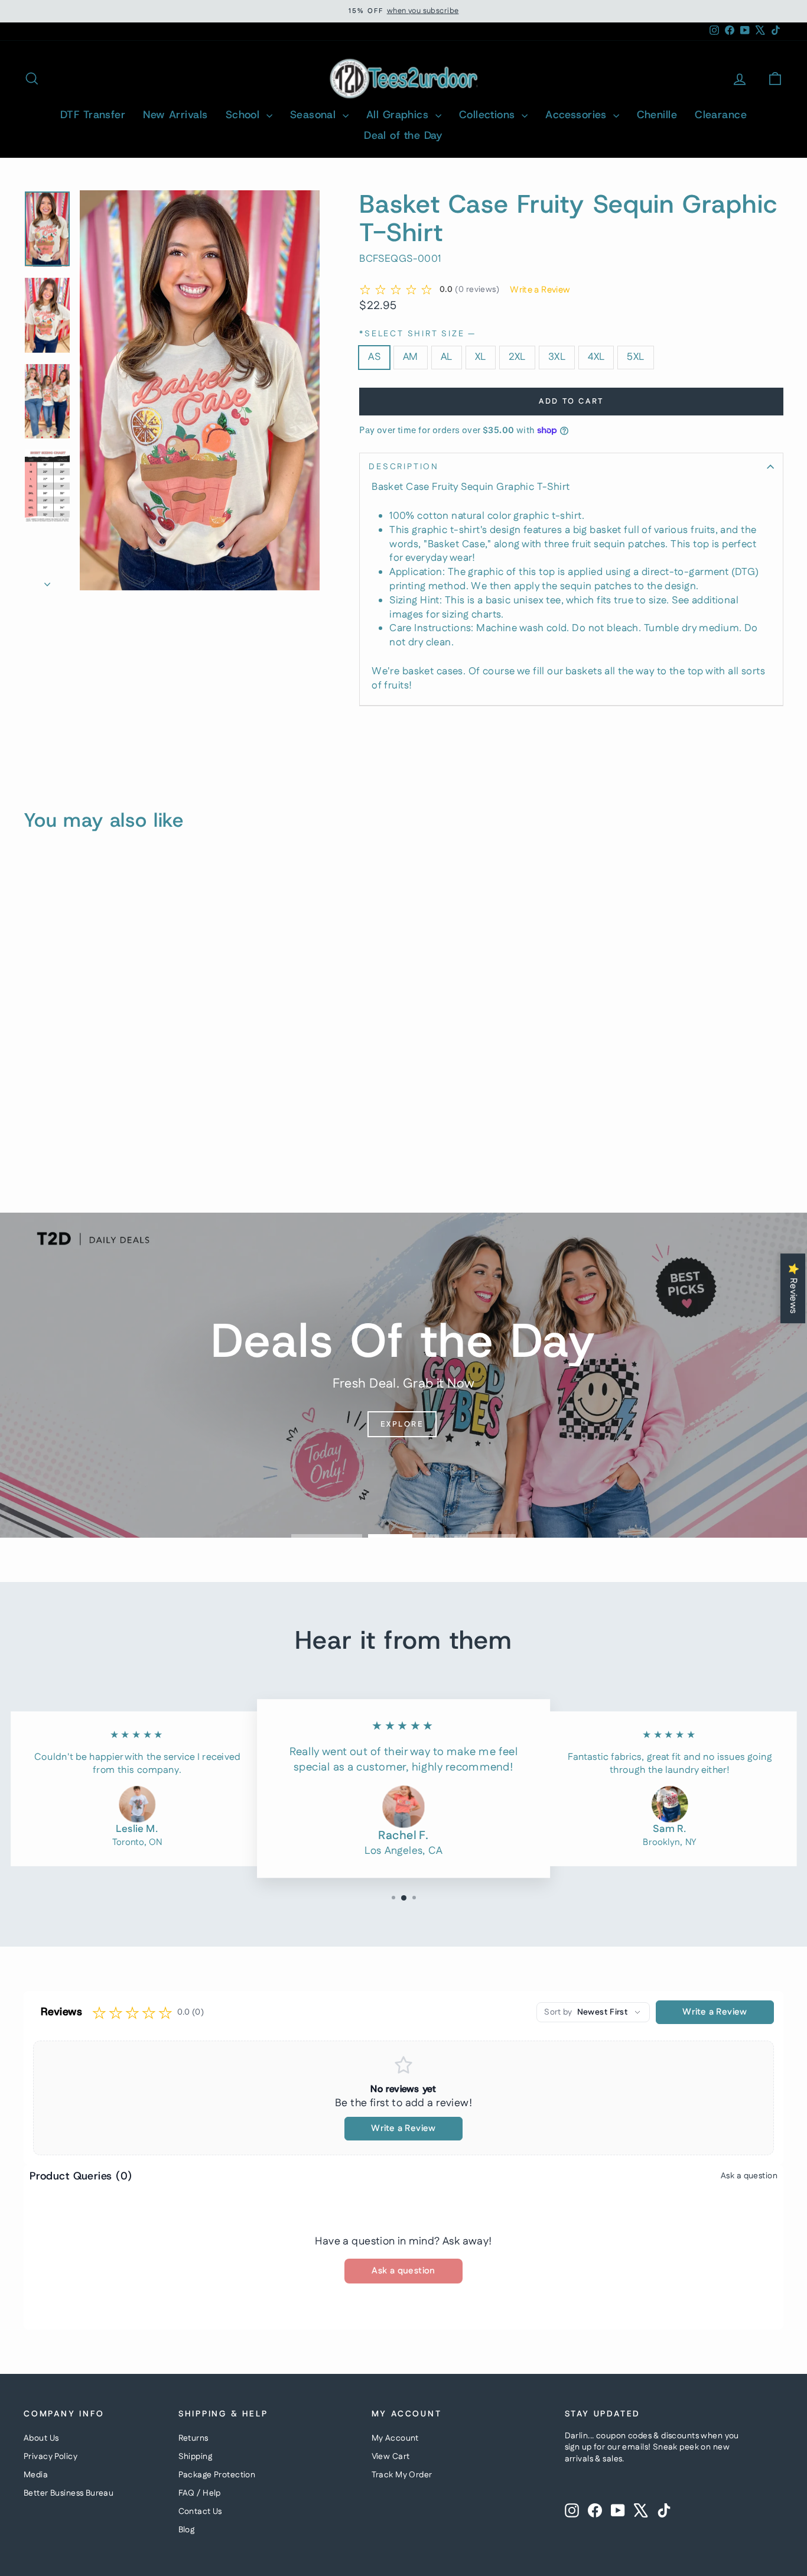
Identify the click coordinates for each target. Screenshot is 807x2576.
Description (404, 467)
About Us (41, 2438)
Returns (193, 2438)
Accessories (577, 115)
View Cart (391, 2457)
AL (447, 357)
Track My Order (402, 2475)
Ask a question (749, 2176)
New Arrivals (175, 115)
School (245, 115)
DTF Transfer (93, 115)
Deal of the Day (403, 135)
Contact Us (200, 2512)
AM (411, 357)
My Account (395, 2438)
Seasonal (315, 115)
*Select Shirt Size (417, 334)
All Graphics (399, 115)
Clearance (721, 115)
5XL (635, 357)
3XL (557, 357)
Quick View (95, 1089)
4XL (596, 357)
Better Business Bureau (69, 2493)
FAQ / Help (200, 2493)
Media (36, 2475)
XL (481, 357)
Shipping (195, 2457)
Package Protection (217, 2475)
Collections (489, 115)
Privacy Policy (51, 2457)
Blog (187, 2530)
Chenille (657, 115)
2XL (517, 357)
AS (374, 357)
